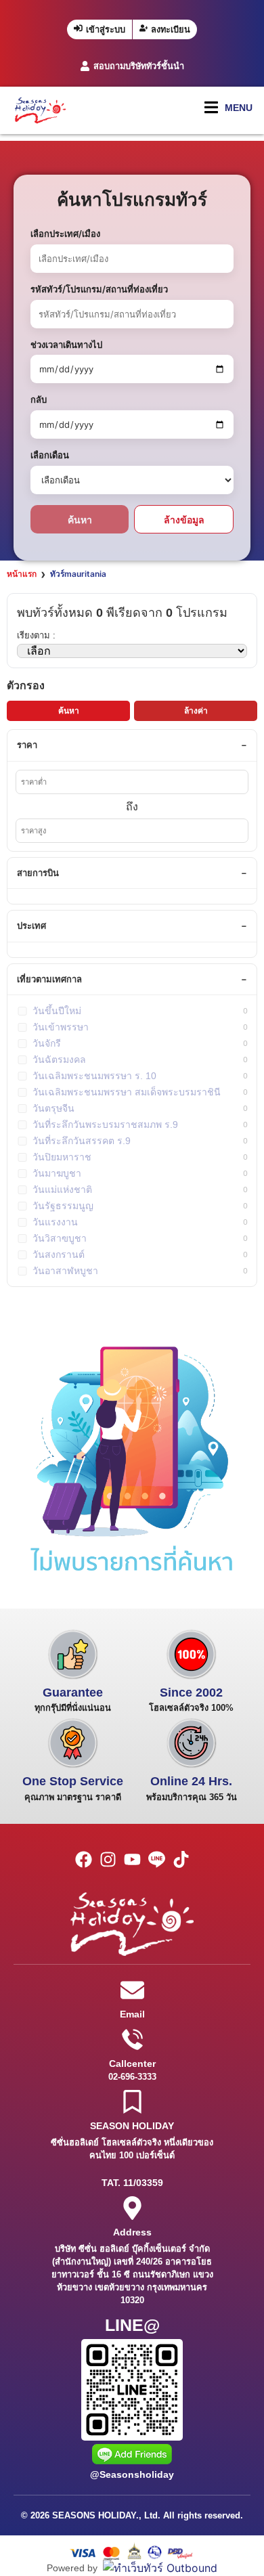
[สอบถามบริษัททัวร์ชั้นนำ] (85, 66)
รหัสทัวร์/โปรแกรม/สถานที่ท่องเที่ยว (99, 289)
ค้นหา (80, 520)
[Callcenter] (132, 2039)
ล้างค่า (196, 711)
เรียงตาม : (36, 635)
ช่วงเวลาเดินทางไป (66, 345)
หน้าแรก (22, 574)
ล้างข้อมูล (184, 520)
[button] (228, 107)
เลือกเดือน (50, 455)
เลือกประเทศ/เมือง (65, 234)
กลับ (39, 399)
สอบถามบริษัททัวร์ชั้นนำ (139, 66)
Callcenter (132, 2064)
